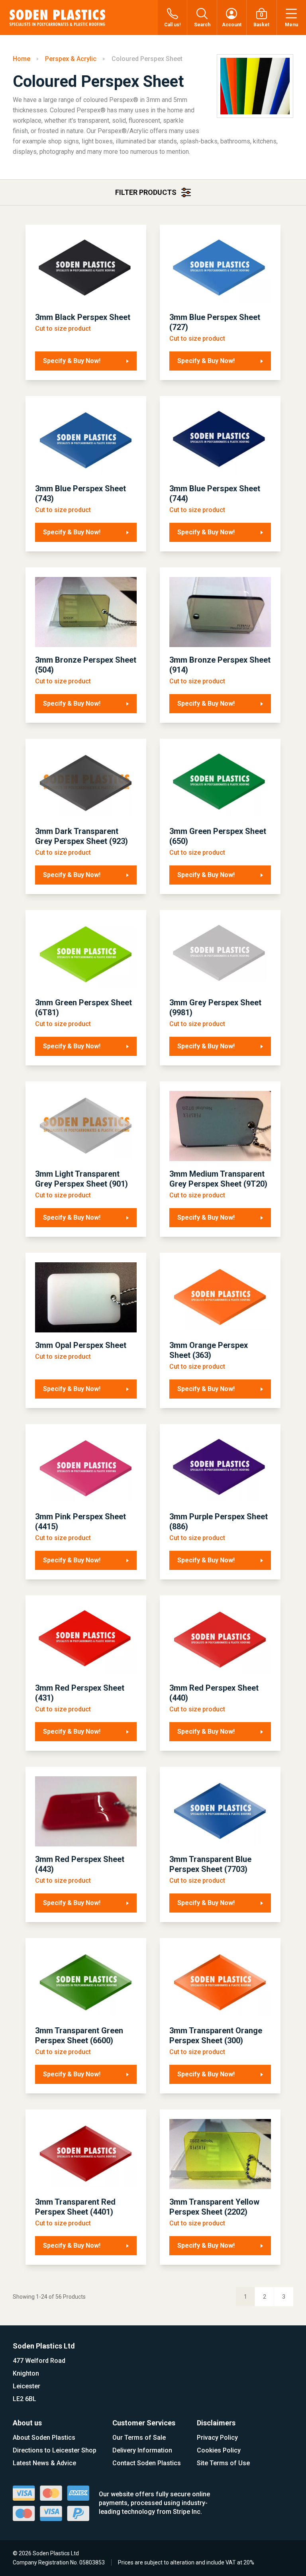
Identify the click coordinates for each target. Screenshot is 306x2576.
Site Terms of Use (223, 2463)
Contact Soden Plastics (147, 2463)
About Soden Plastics (44, 2438)
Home (22, 59)
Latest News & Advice (44, 2463)
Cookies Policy (219, 2450)
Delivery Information (142, 2450)
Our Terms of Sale (139, 2438)
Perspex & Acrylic (71, 59)
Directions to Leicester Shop (55, 2450)
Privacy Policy (217, 2438)
